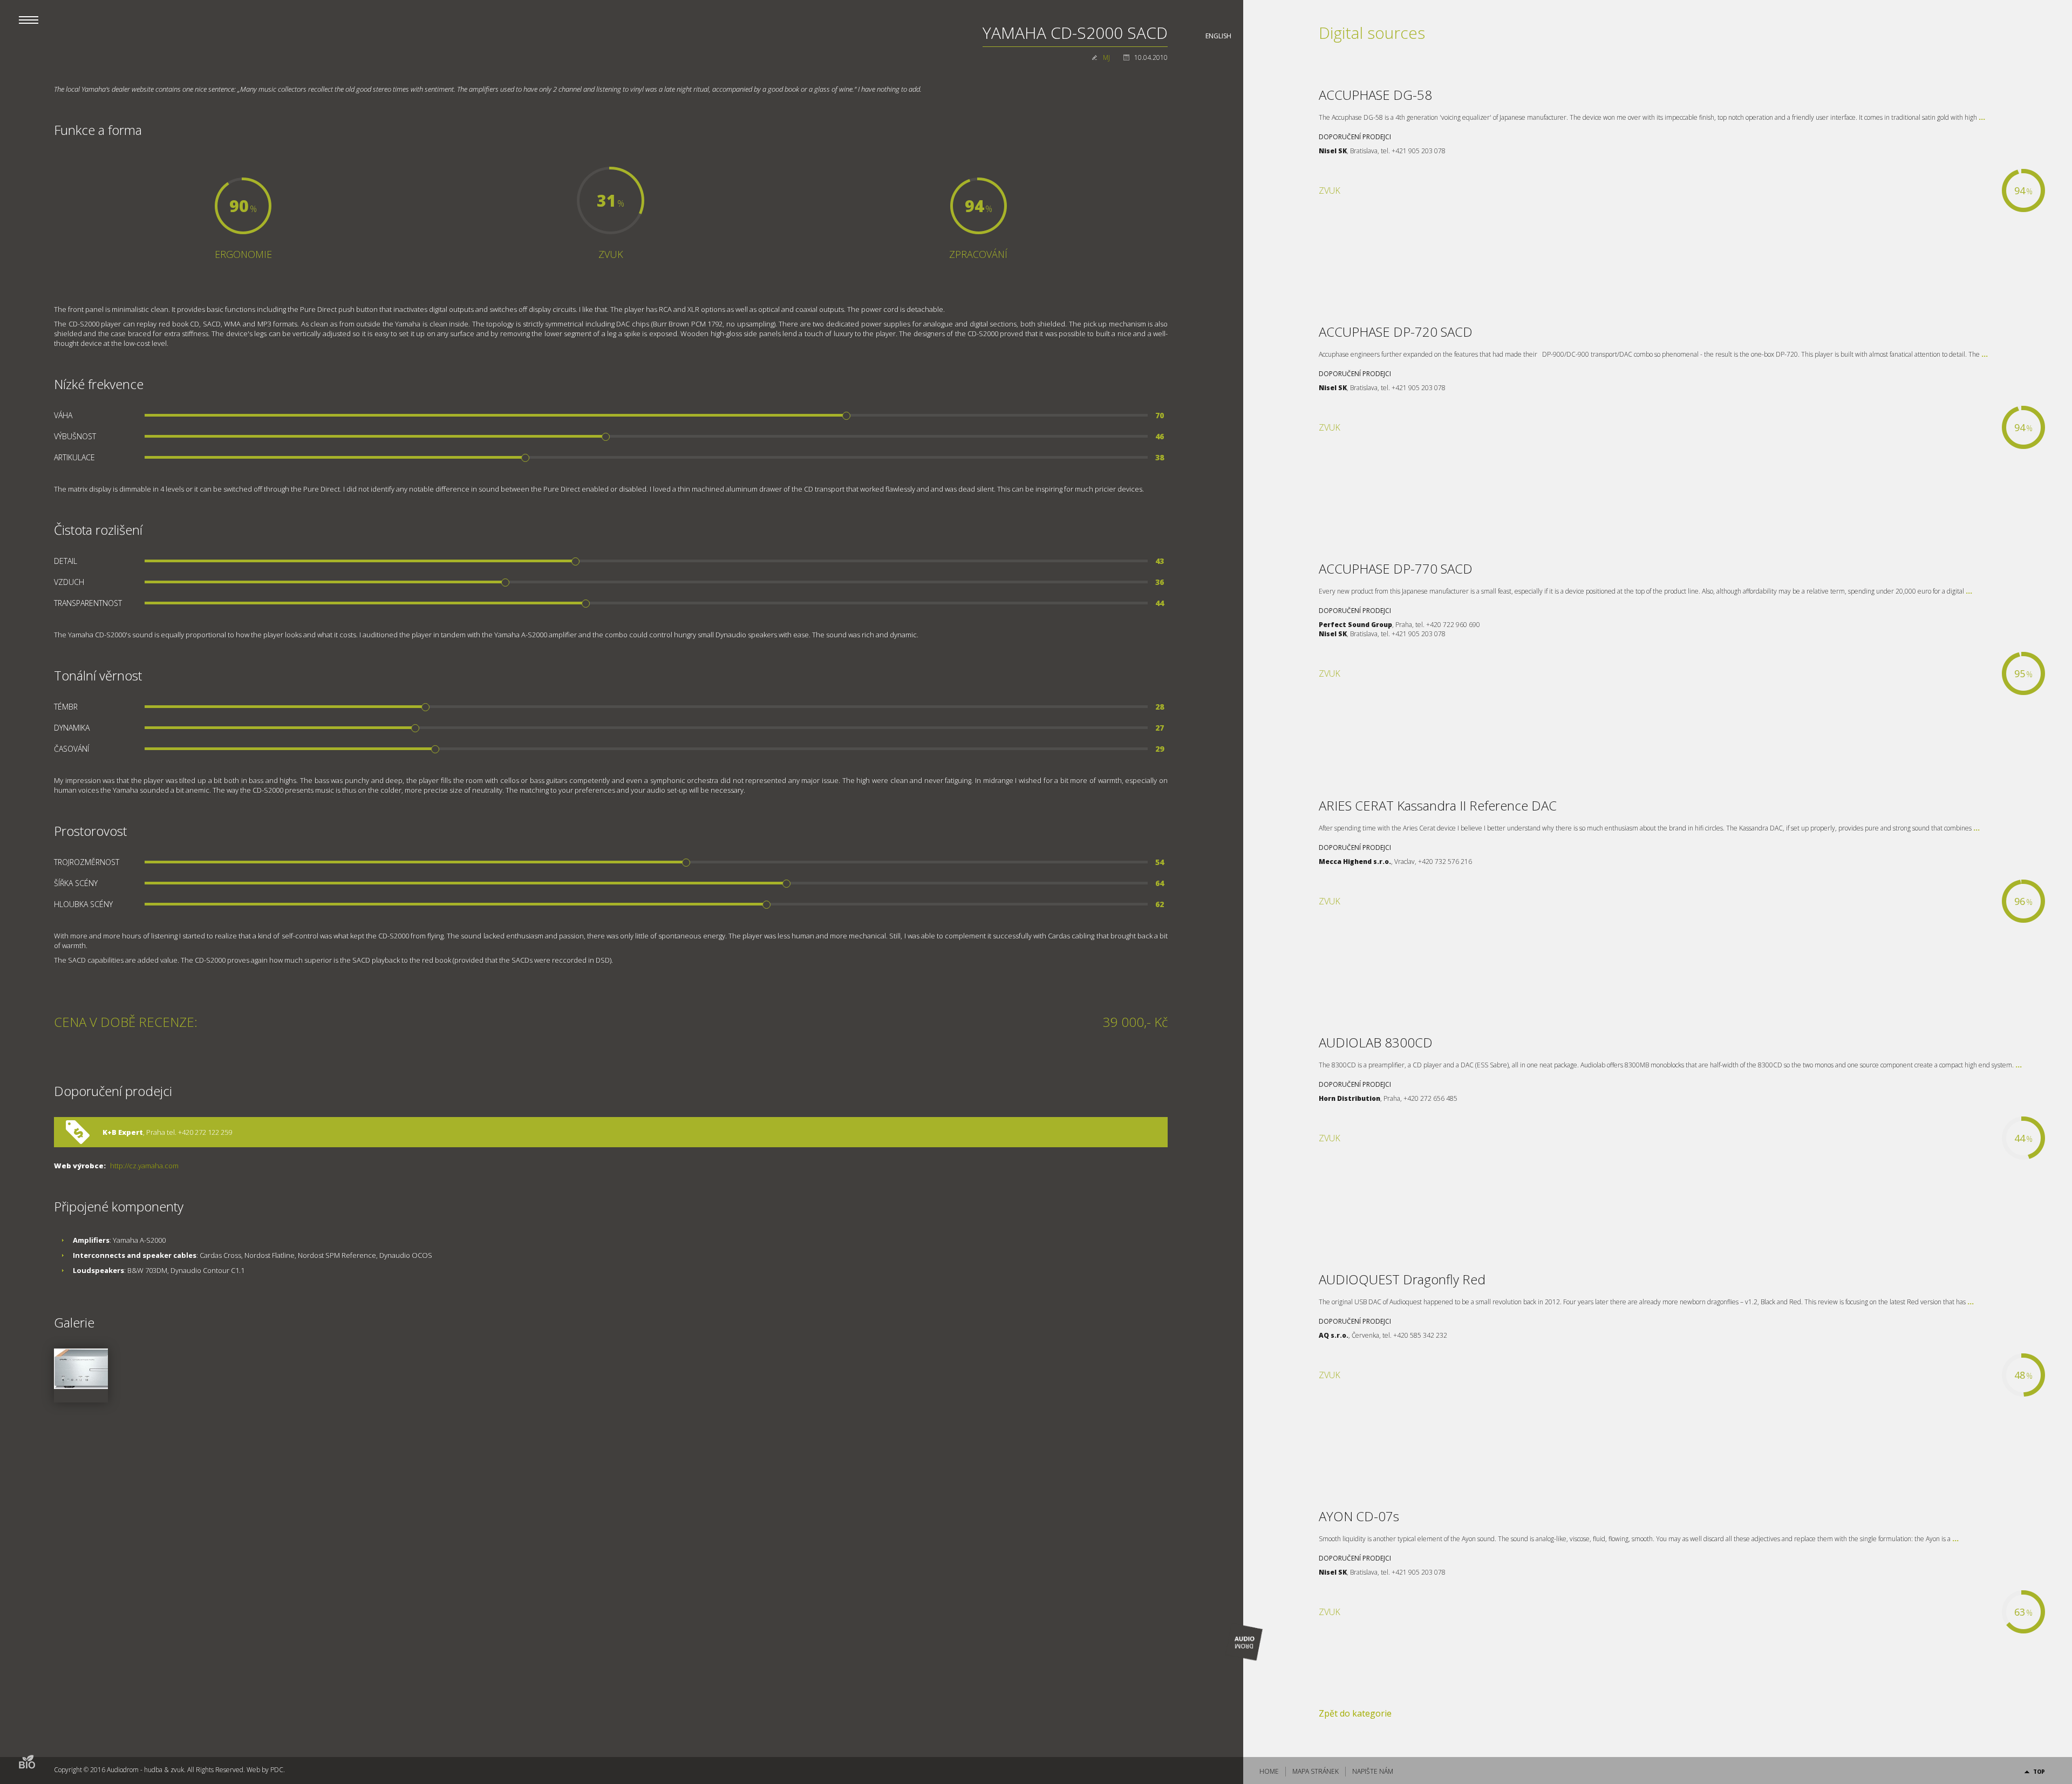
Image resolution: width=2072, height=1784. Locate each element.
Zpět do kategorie (1355, 1713)
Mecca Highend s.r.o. (1355, 862)
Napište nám (1373, 1771)
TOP (2039, 1772)
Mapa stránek (1316, 1771)
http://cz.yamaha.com (144, 1166)
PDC (277, 1770)
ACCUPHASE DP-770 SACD (1396, 568)
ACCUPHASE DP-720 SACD (1396, 332)
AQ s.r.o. (1334, 1335)
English (1218, 36)
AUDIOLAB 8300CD (1376, 1042)
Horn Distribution (1349, 1098)
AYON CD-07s (1359, 1516)
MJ (1106, 57)
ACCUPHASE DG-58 (1375, 95)
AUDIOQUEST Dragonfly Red (1402, 1279)
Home (1269, 1771)
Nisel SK (1333, 151)
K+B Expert (123, 1132)
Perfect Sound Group (1355, 625)
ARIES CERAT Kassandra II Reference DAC (1438, 805)
